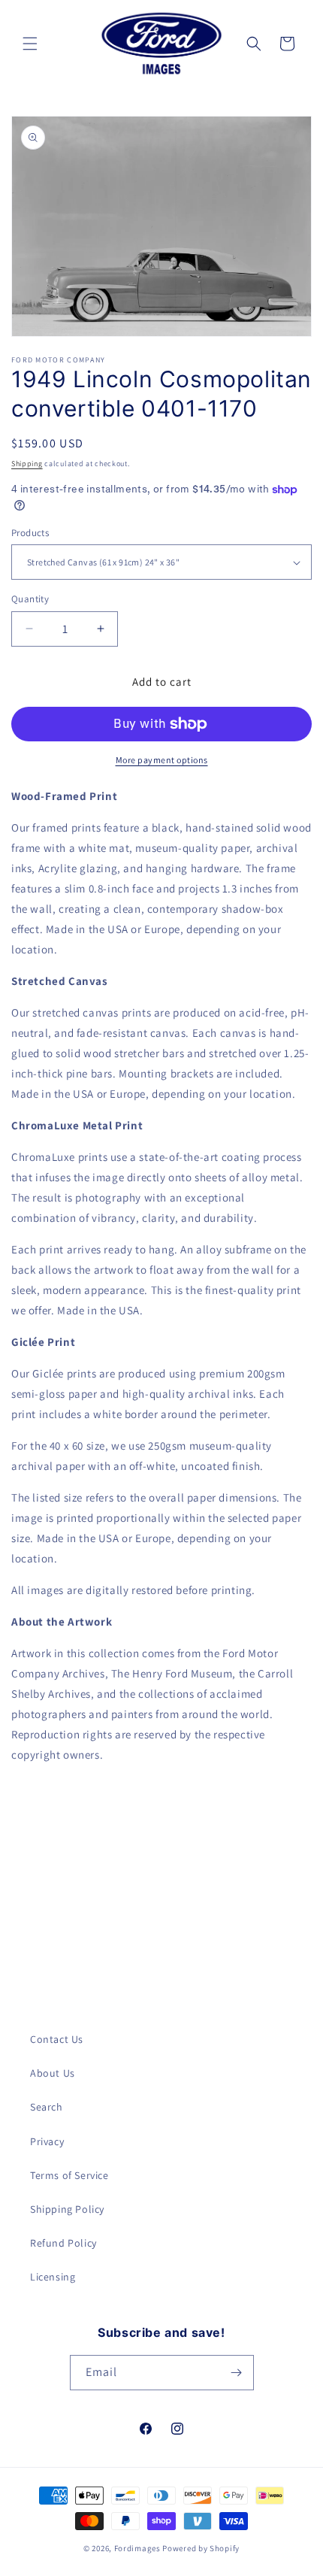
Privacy (47, 2141)
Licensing (53, 2277)
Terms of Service (69, 2175)
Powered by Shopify (201, 2548)
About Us (53, 2073)
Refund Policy (63, 2243)
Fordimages (137, 2548)
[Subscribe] (237, 2373)
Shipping (27, 464)
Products (30, 533)
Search (47, 2107)
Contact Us (57, 2039)
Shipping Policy (67, 2209)
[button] (30, 44)
